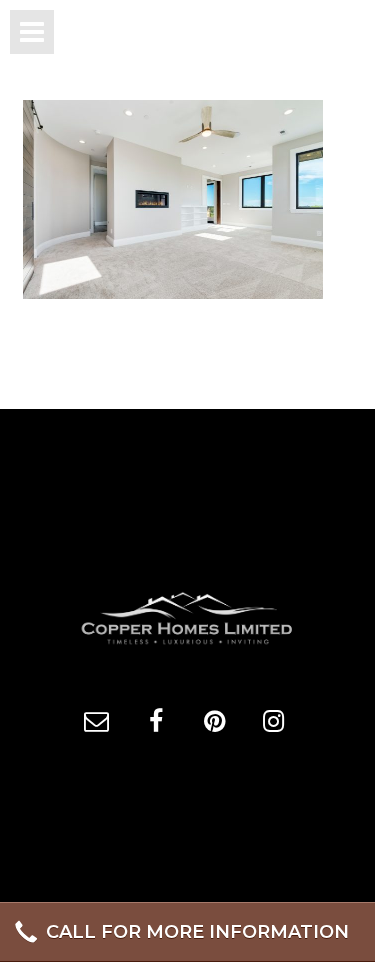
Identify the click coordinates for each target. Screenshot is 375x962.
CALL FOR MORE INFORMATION (197, 932)
